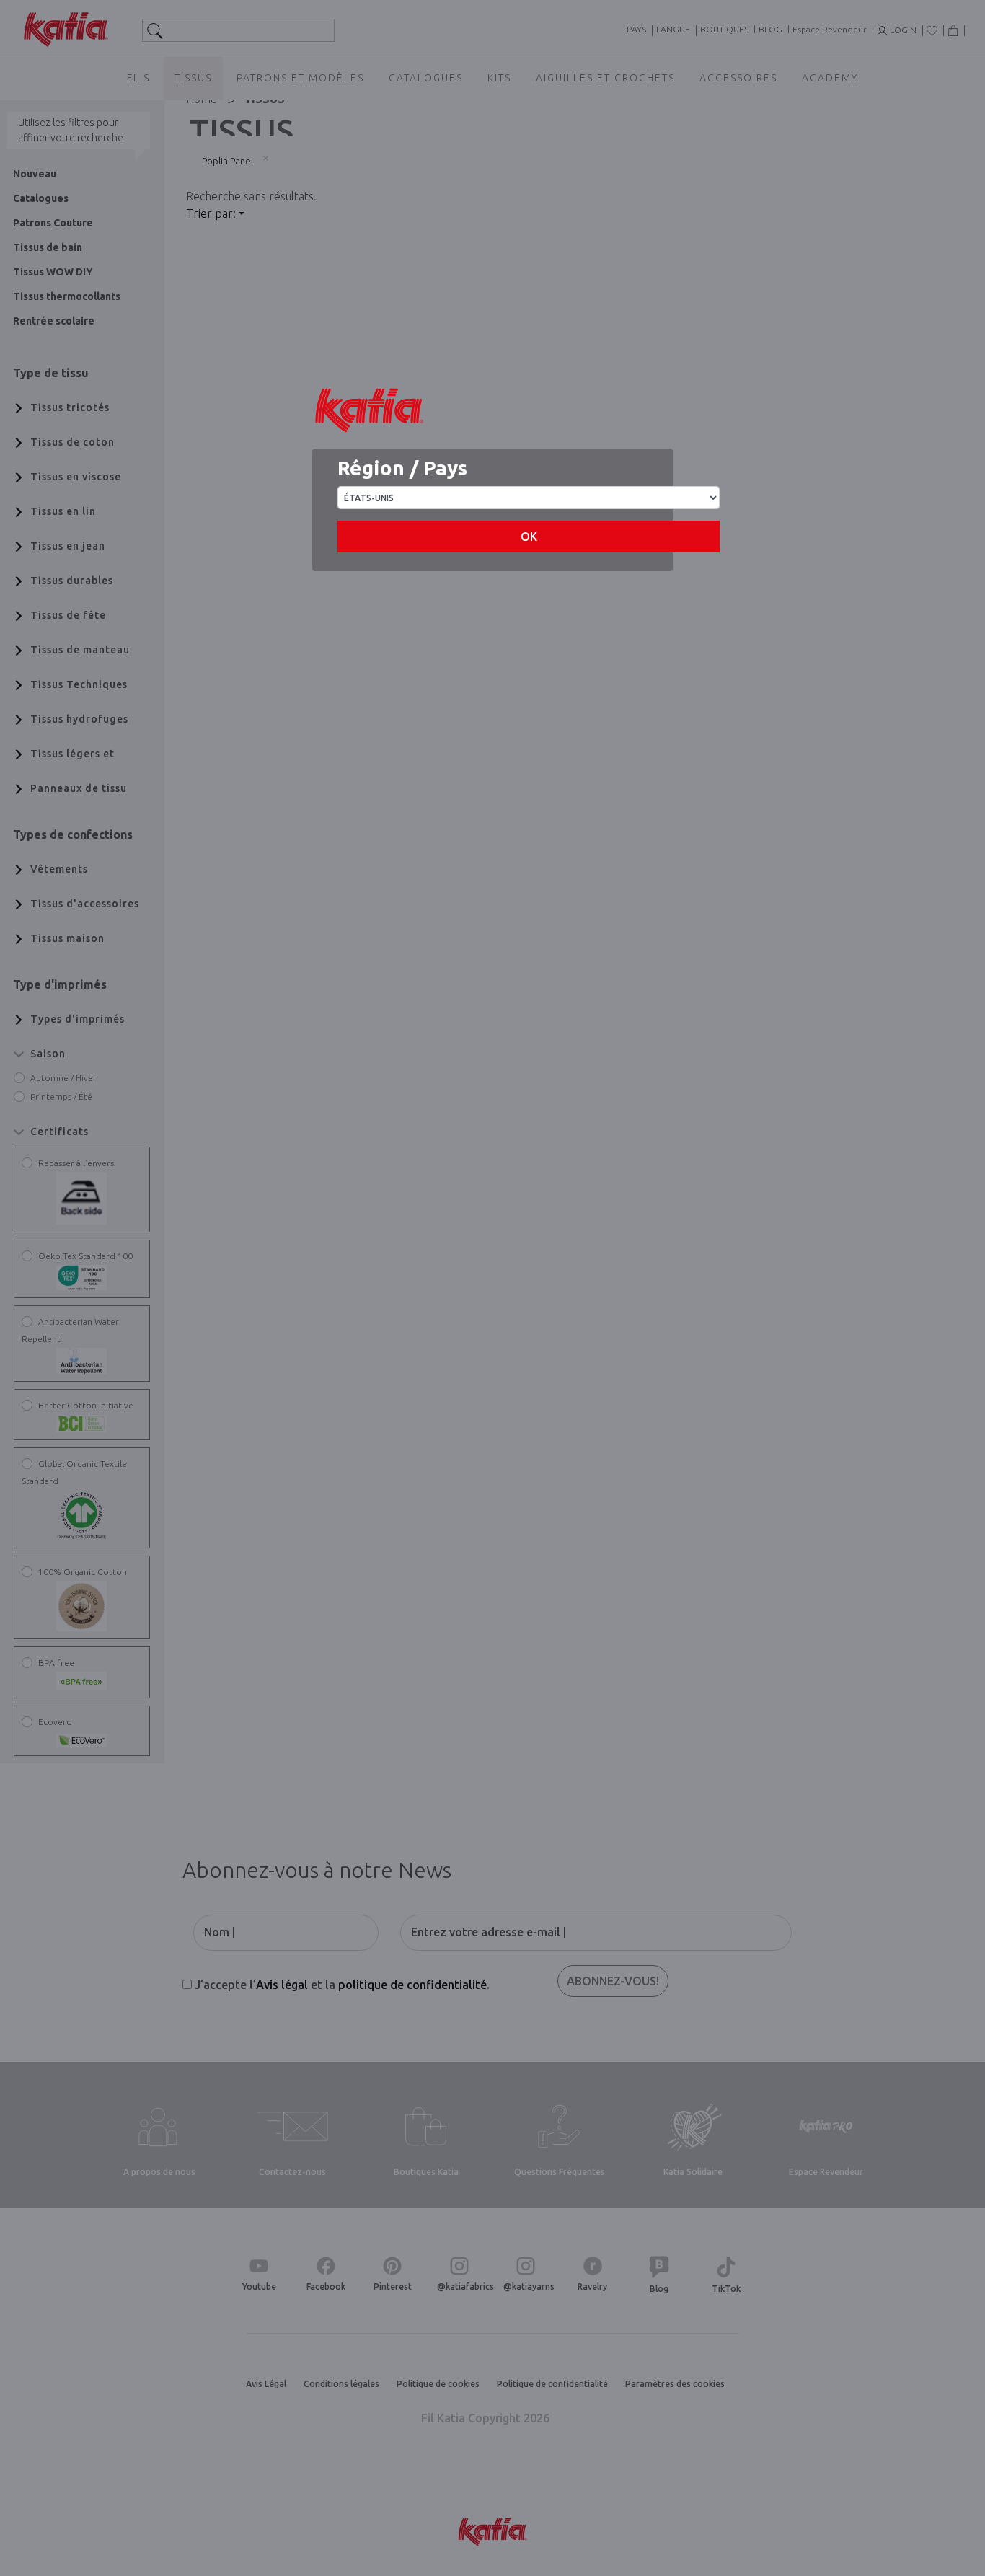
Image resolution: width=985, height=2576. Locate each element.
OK (529, 537)
